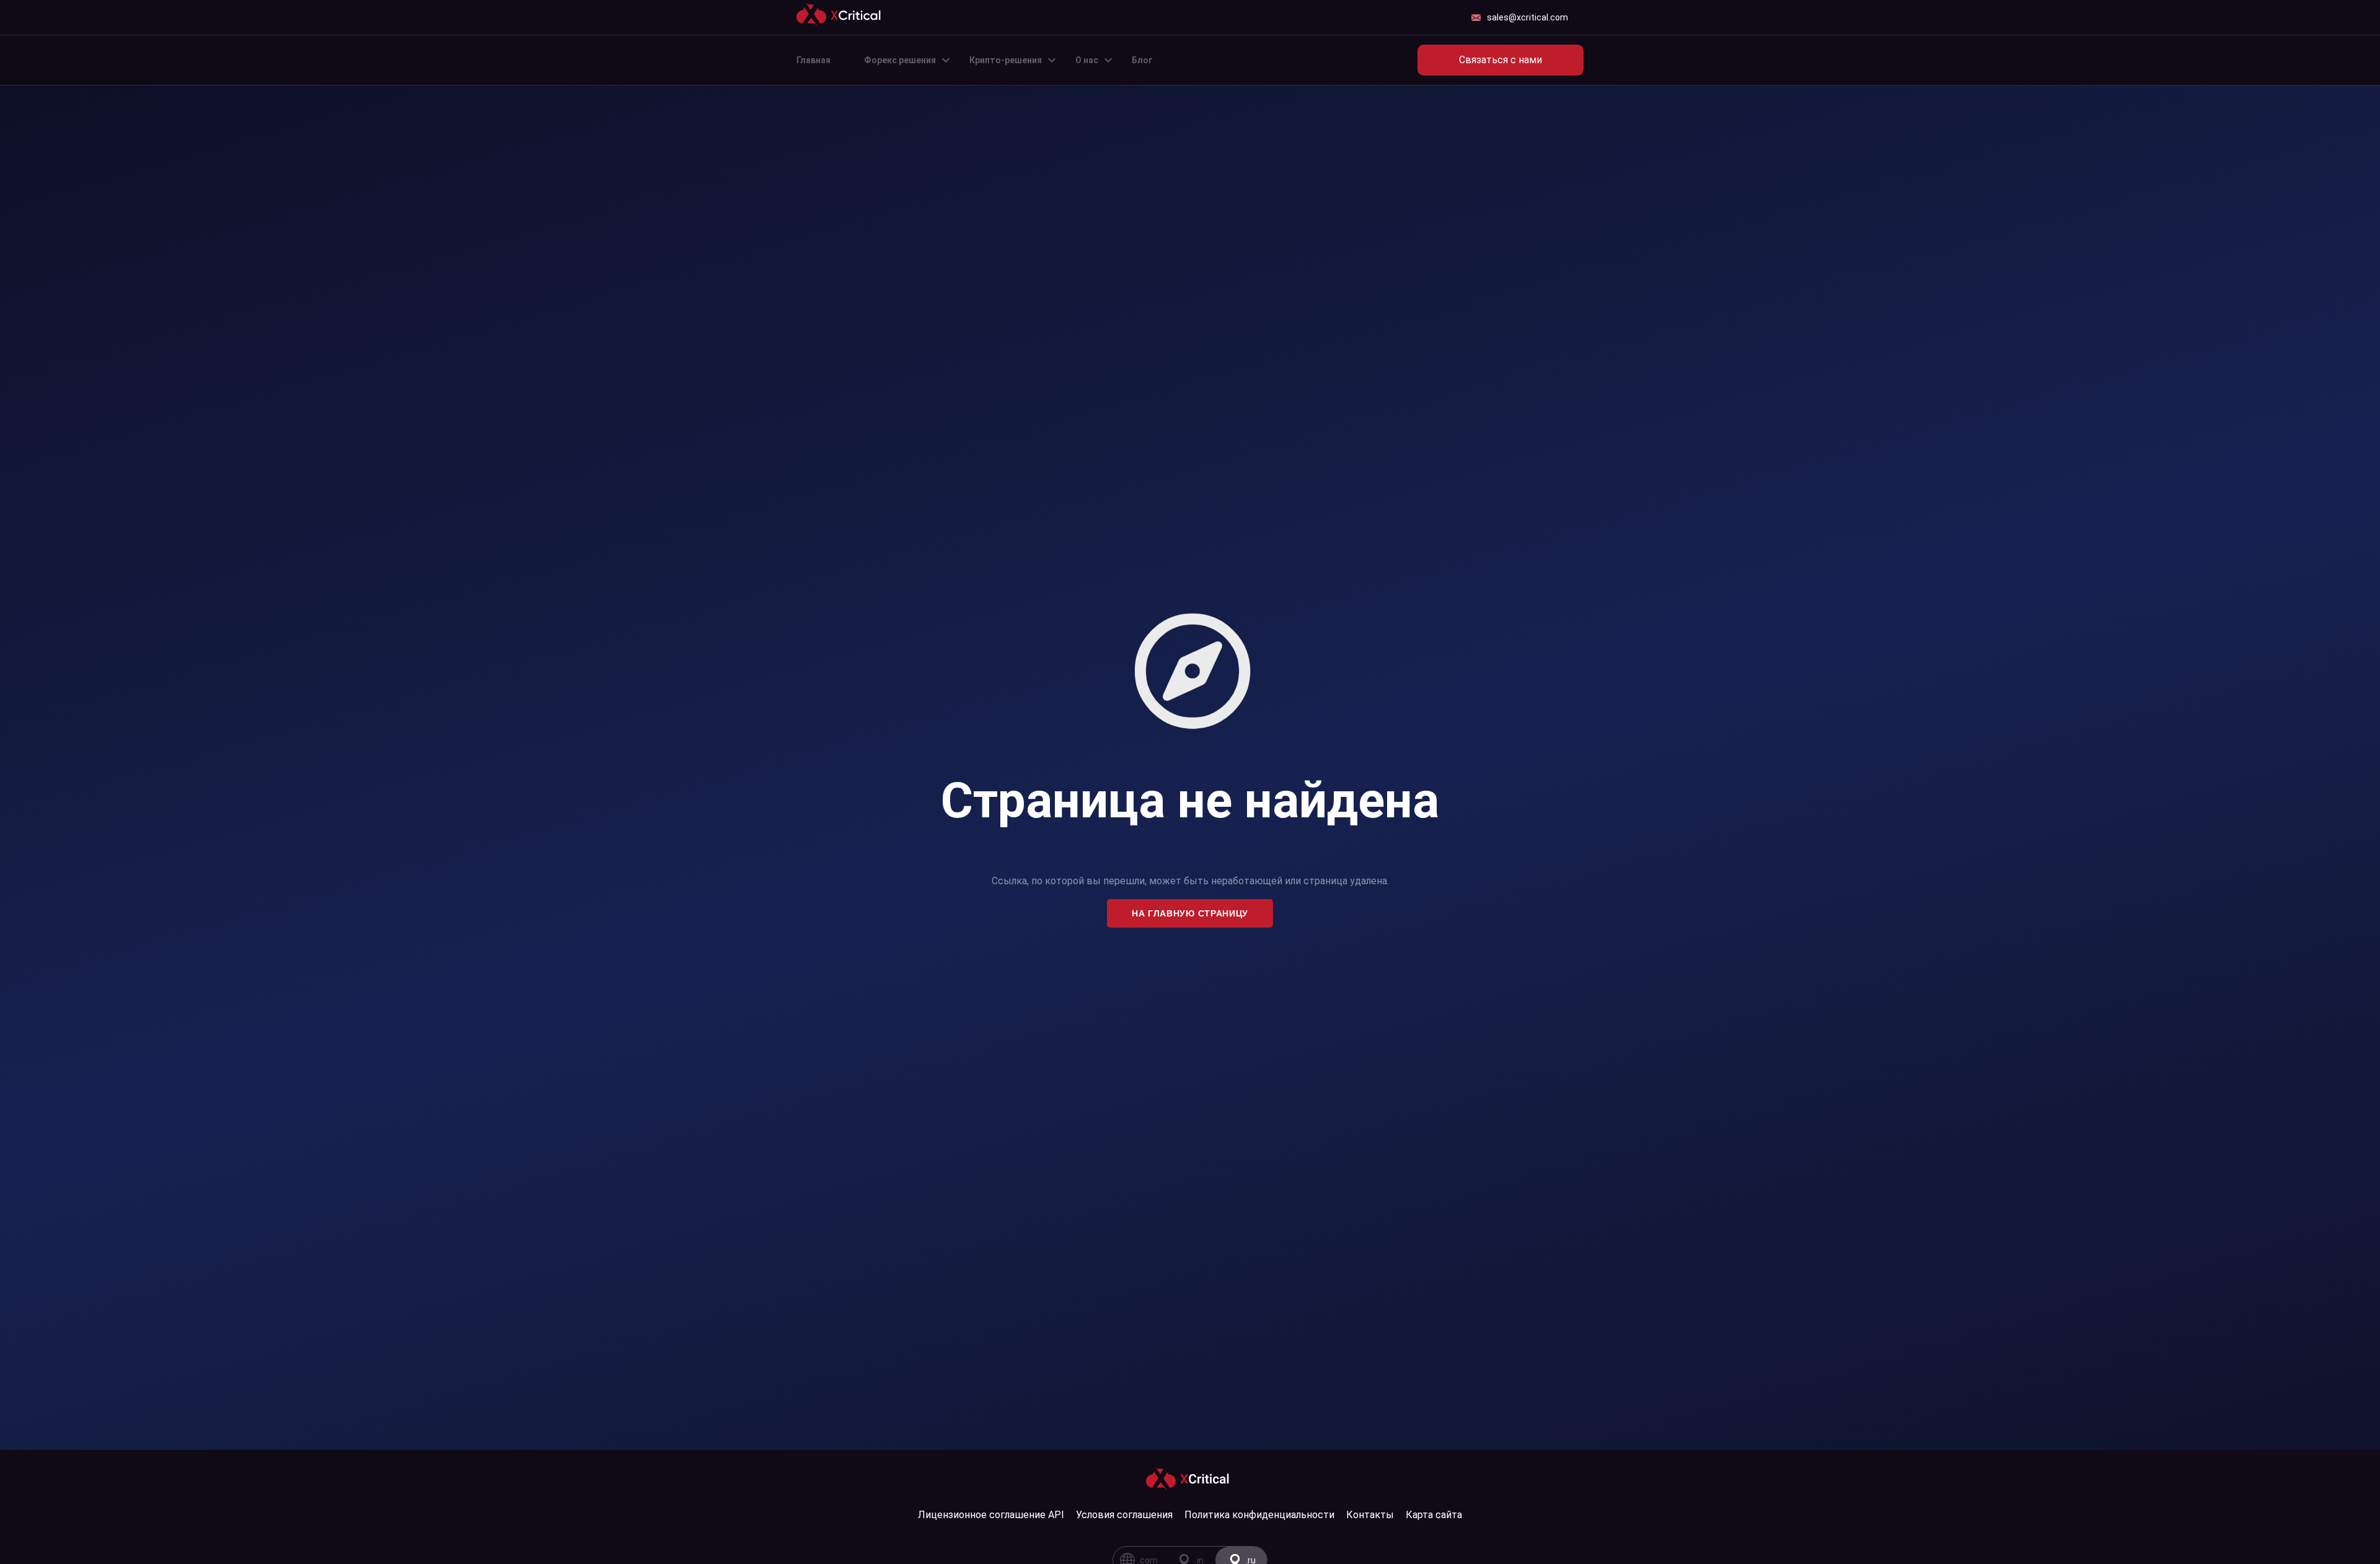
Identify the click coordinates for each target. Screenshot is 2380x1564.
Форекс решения (900, 60)
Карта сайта (1434, 1515)
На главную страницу (1190, 913)
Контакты (1370, 1515)
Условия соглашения (1124, 1515)
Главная (813, 60)
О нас (1087, 60)
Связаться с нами (1501, 60)
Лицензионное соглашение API (991, 1515)
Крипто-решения (1006, 60)
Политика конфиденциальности (1259, 1515)
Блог (1142, 60)
